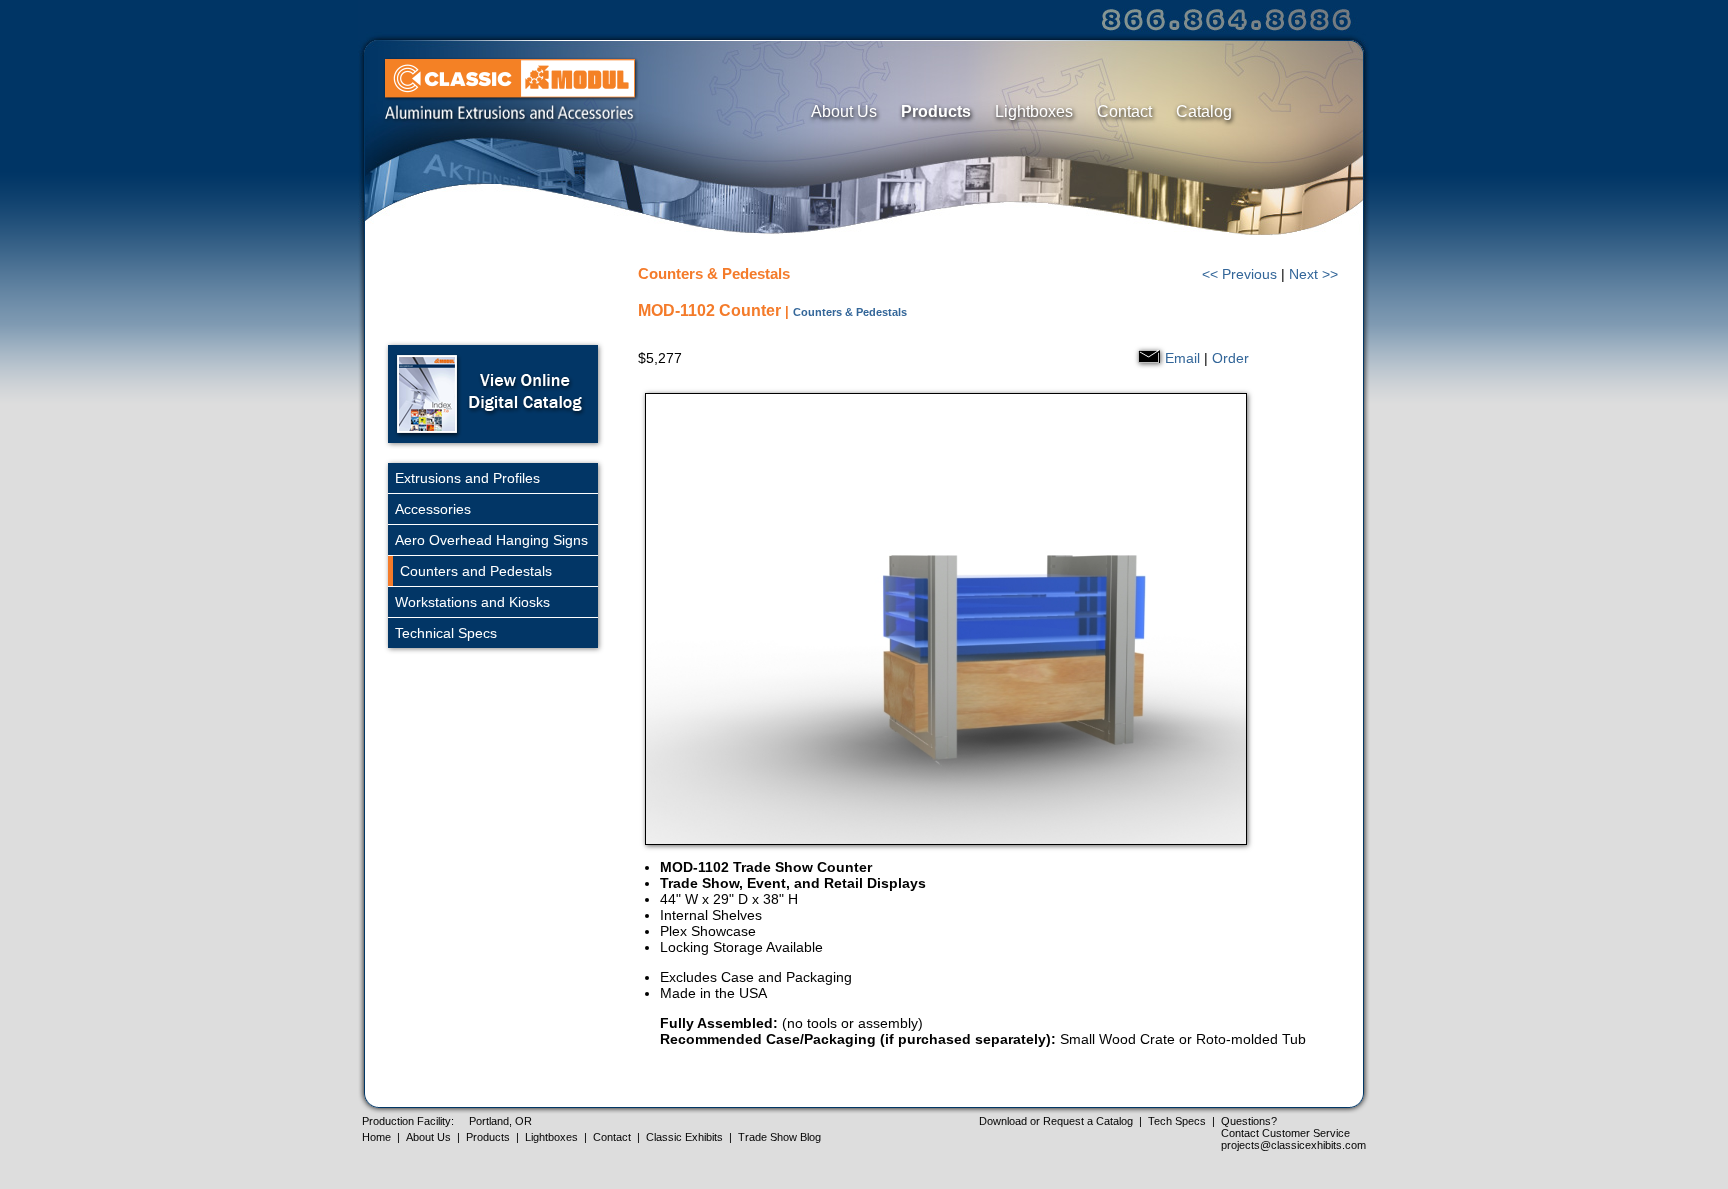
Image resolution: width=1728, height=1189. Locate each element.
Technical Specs (446, 633)
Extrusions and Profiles (467, 478)
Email (1182, 358)
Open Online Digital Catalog (493, 394)
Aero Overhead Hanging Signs (491, 540)
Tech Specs (1177, 1121)
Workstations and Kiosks (472, 602)
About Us (844, 111)
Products (936, 111)
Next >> (1313, 274)
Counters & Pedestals (850, 312)
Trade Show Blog (779, 1137)
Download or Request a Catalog (1056, 1121)
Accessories (433, 509)
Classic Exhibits (684, 1137)
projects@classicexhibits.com (1293, 1145)
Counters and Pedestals (476, 571)
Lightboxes (1034, 111)
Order (1230, 358)
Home (376, 1137)
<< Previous (1239, 274)
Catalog (1204, 111)
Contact (1124, 111)
